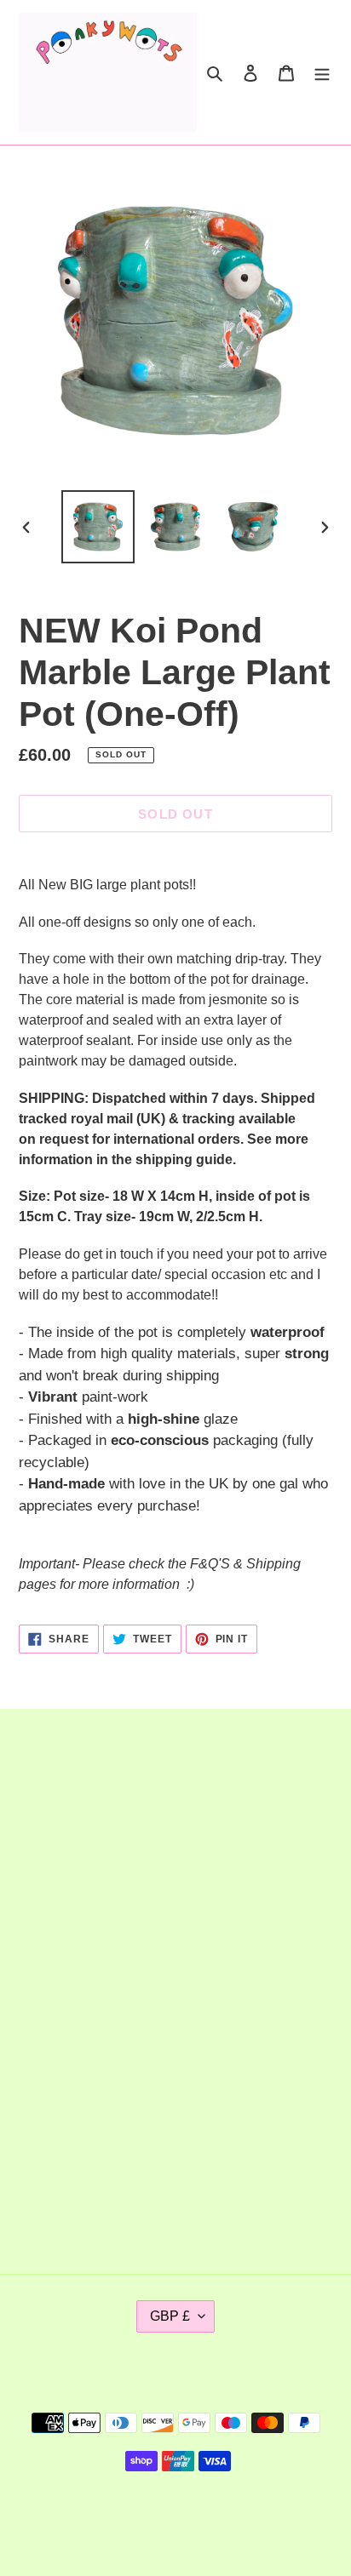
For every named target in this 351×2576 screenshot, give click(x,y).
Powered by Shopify (231, 2519)
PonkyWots (143, 2519)
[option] (98, 527)
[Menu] (322, 72)
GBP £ (170, 2316)
